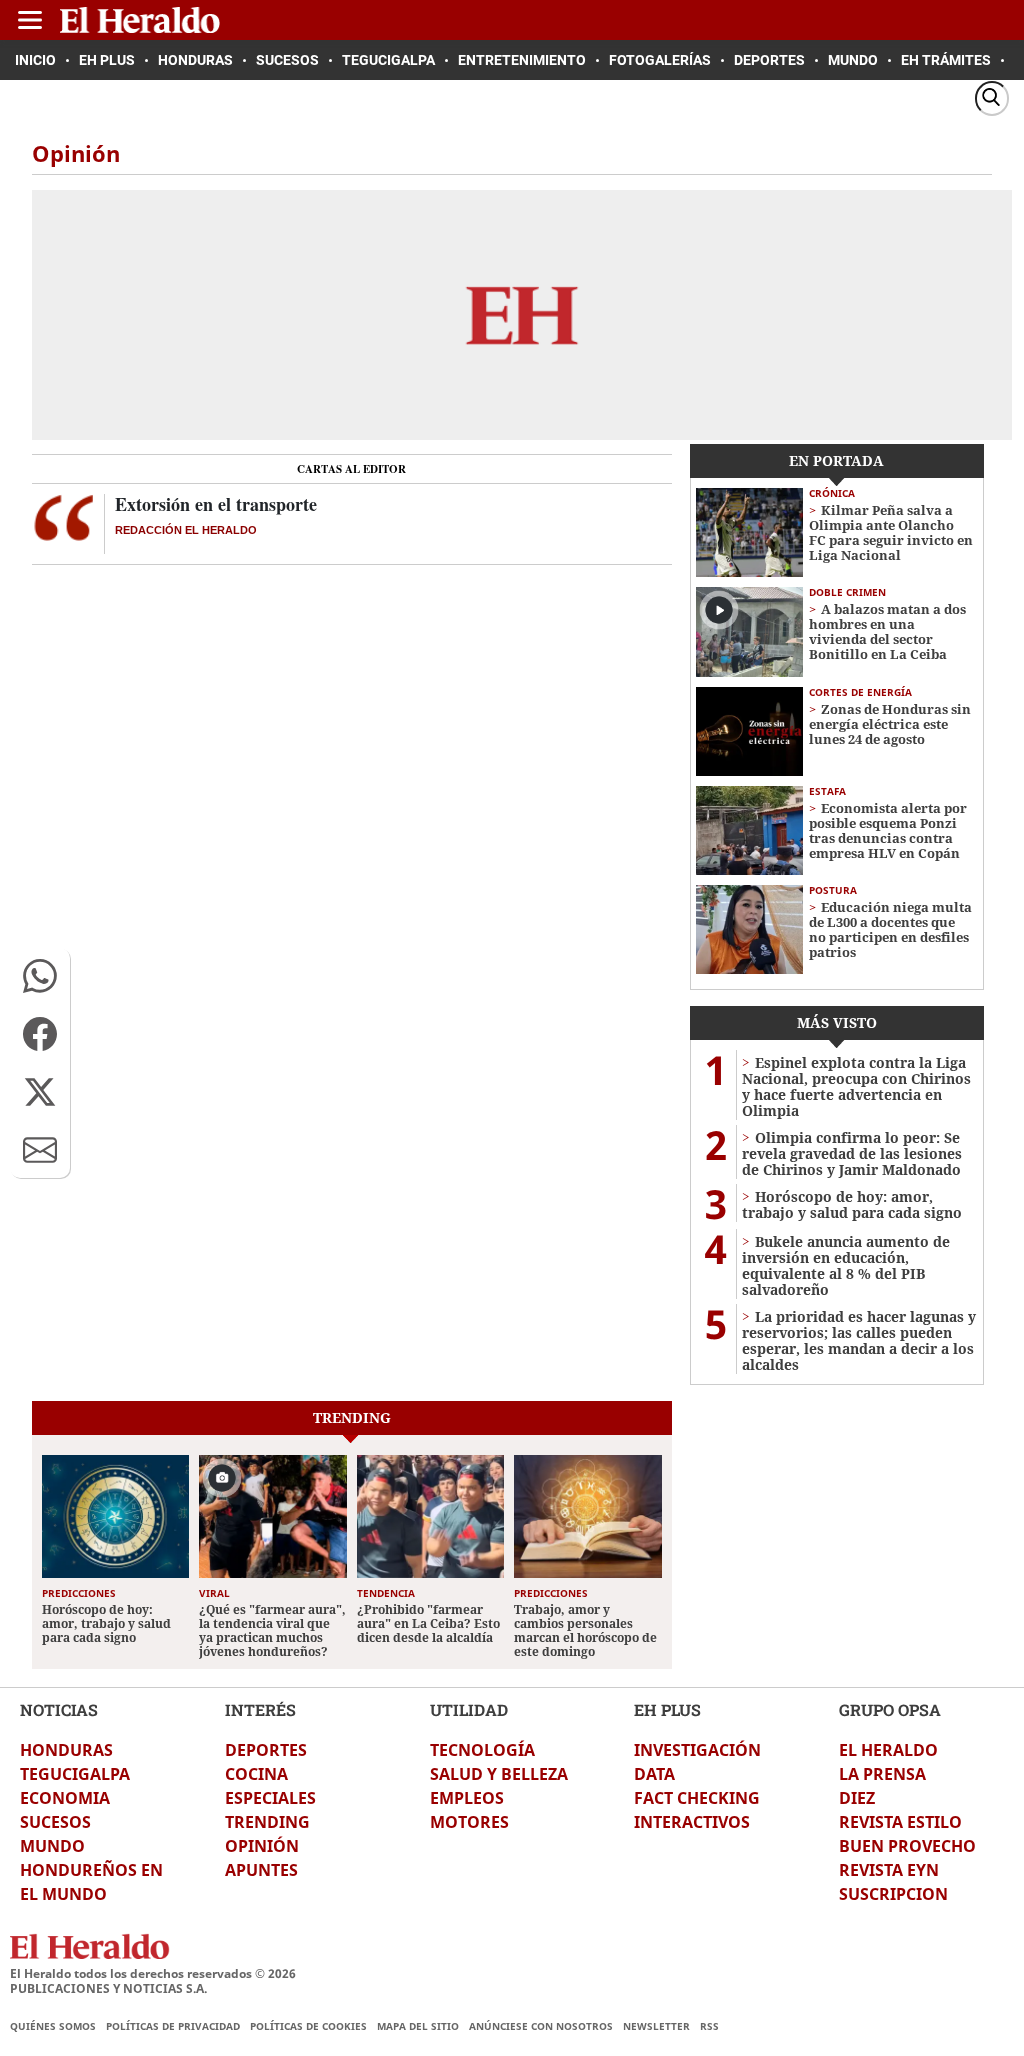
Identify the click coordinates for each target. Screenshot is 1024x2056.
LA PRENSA (882, 1774)
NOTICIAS (59, 1709)
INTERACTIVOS (692, 1822)
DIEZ (857, 1798)
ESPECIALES (270, 1798)
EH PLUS (667, 1709)
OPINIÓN (262, 1846)
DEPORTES (266, 1750)
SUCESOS (55, 1822)
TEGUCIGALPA (75, 1774)
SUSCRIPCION (893, 1894)
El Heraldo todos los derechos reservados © (153, 1973)
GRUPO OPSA (890, 1709)
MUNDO (52, 1846)
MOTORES (469, 1822)
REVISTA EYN (889, 1870)
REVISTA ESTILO (900, 1822)
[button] (40, 976)
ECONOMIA (65, 1798)
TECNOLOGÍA (482, 1750)
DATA (654, 1774)
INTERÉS (260, 1709)
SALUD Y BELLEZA (499, 1774)
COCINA (256, 1774)
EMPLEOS (467, 1798)
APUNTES (261, 1870)
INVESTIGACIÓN (697, 1750)
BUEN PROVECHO (907, 1846)
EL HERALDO (888, 1750)
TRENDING (267, 1822)
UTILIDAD (469, 1709)
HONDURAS (66, 1750)
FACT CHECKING (697, 1798)
